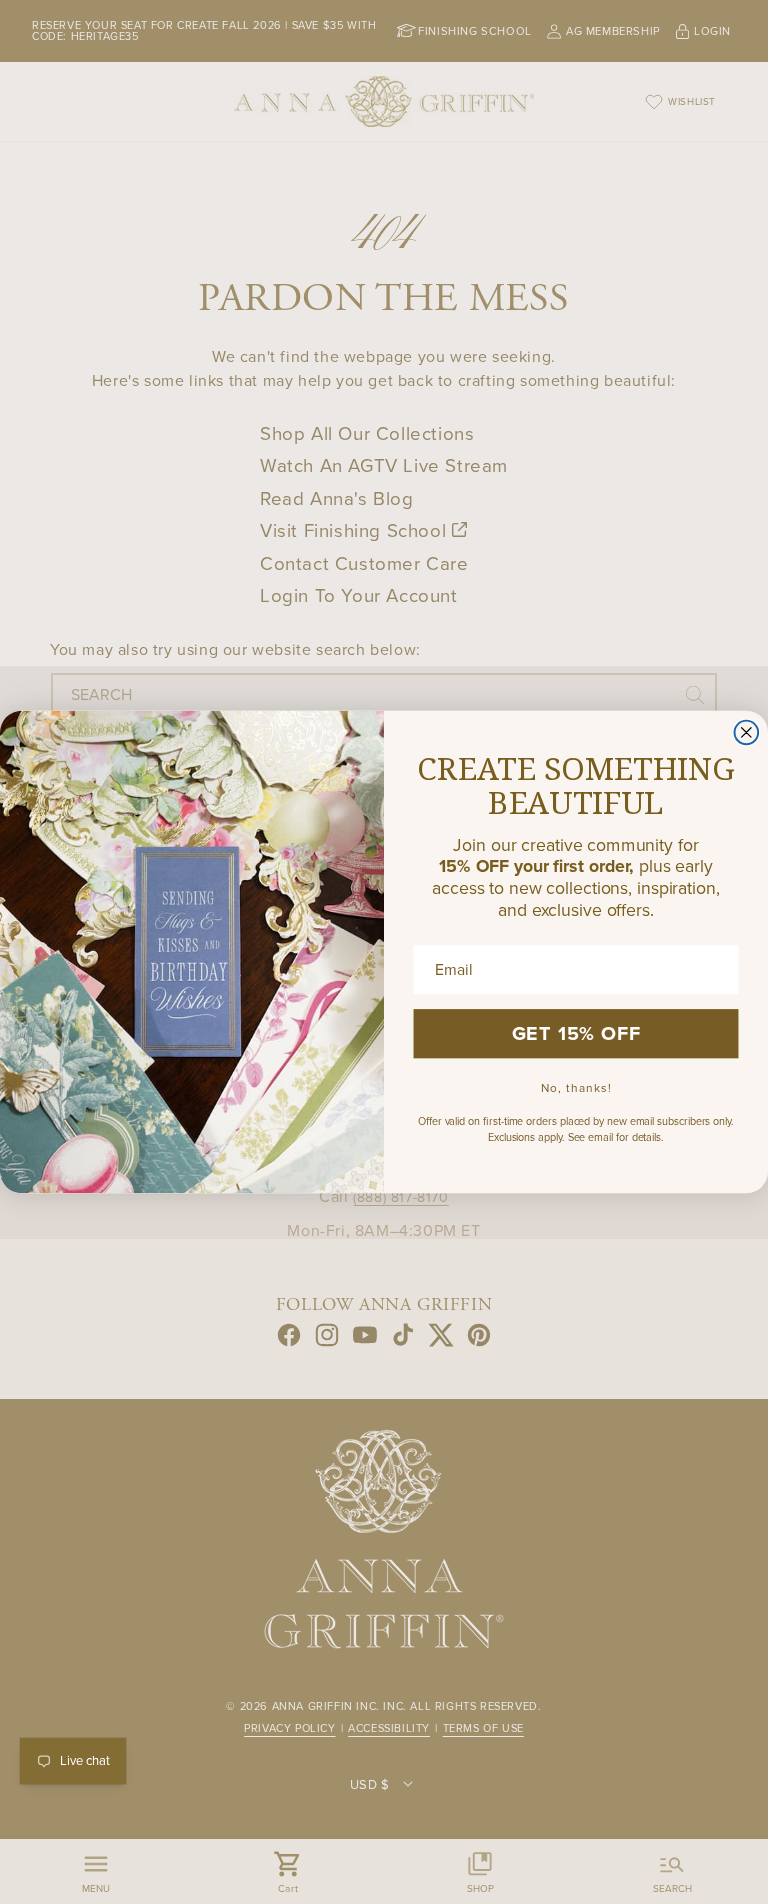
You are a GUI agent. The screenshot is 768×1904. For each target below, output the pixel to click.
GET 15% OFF (576, 1034)
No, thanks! (576, 1088)
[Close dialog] (747, 732)
